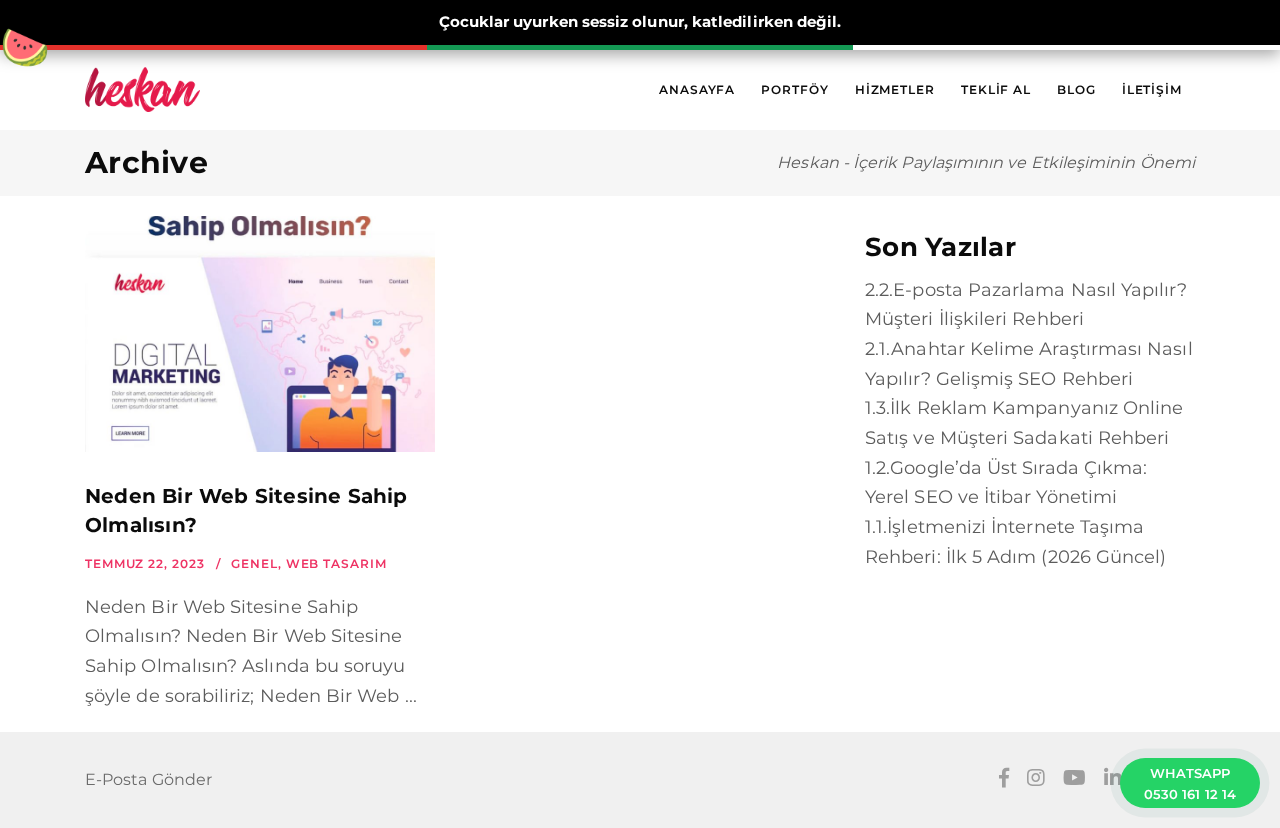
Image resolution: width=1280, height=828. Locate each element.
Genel (254, 563)
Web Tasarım (336, 563)
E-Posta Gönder (148, 779)
